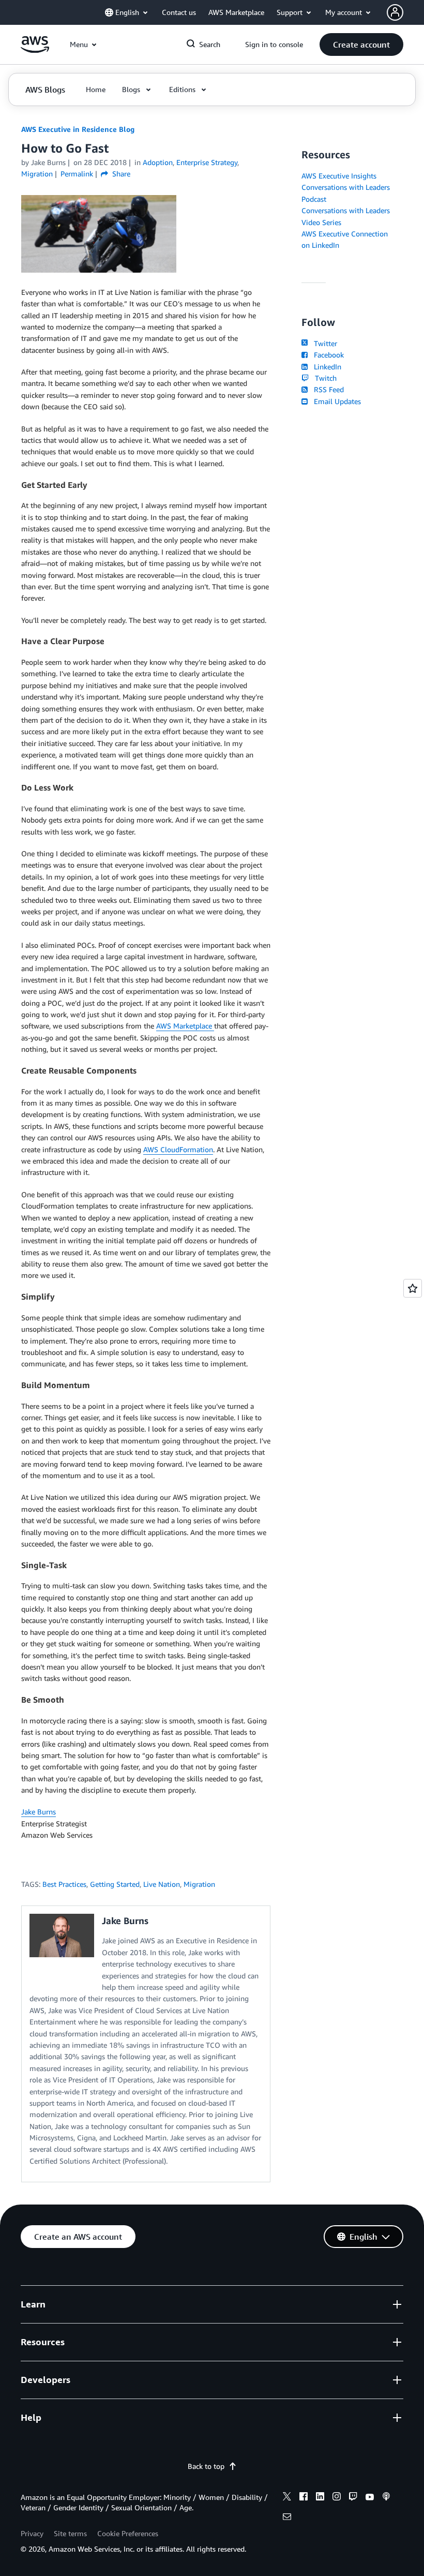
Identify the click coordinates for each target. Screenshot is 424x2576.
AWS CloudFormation (178, 1149)
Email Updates (335, 401)
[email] (287, 2518)
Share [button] (120, 174)
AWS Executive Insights (339, 176)
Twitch (324, 378)
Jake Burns (39, 1812)
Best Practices (64, 1884)
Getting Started (115, 1884)
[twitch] (353, 2498)
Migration (199, 1884)
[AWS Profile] (395, 12)
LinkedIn (325, 367)
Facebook (327, 355)
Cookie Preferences (128, 2533)
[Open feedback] (413, 1288)
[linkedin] (320, 2498)
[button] (361, 44)
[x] (287, 2498)
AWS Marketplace (185, 1026)
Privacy (32, 2533)
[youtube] (370, 2498)
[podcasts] (386, 2498)
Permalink (77, 174)
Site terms (70, 2533)
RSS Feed (327, 389)
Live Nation (162, 1884)
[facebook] (304, 2498)
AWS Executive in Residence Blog (78, 129)
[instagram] (337, 2498)
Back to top (206, 2466)
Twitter (323, 343)
